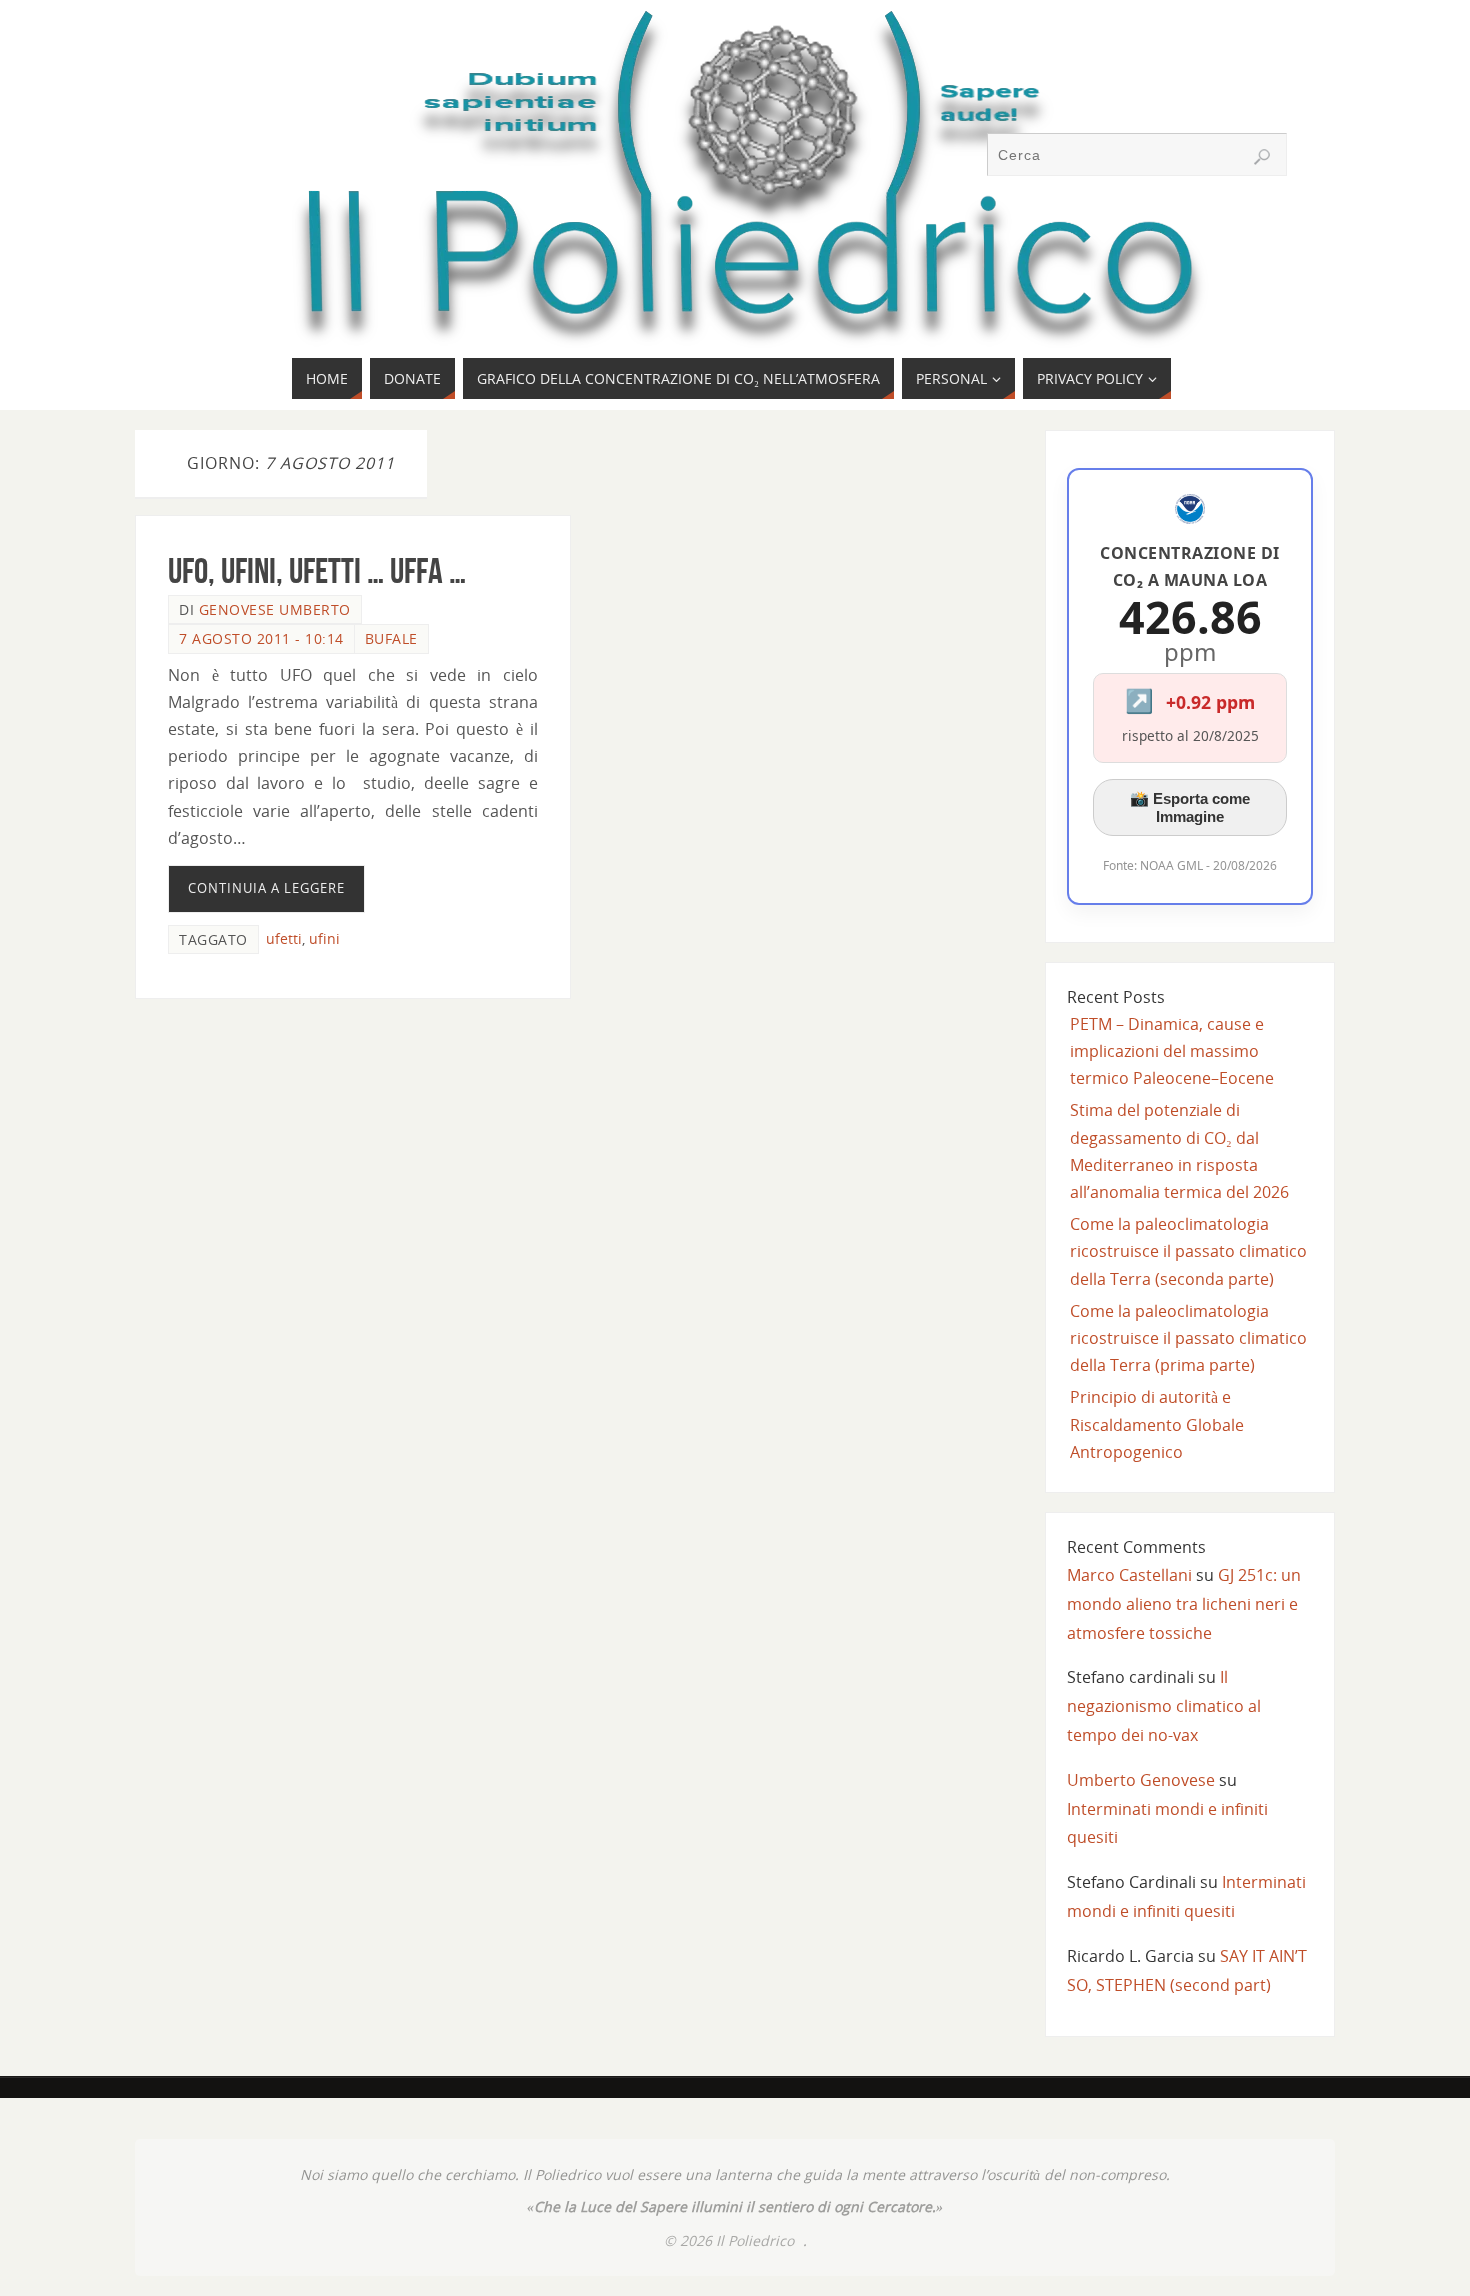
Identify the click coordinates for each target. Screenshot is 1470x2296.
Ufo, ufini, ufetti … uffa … (317, 570)
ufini (324, 938)
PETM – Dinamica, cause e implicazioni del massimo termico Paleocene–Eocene (1172, 1051)
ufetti (284, 938)
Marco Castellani (1129, 1575)
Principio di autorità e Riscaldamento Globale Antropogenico (1157, 1424)
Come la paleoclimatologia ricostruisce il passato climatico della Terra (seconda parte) (1188, 1251)
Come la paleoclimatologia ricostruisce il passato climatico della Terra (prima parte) (1188, 1338)
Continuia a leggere (266, 888)
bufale (391, 638)
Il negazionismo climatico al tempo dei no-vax (1164, 1706)
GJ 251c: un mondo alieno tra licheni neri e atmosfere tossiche (1184, 1604)
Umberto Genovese (1141, 1780)
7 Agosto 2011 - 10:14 (261, 638)
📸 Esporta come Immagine (1190, 807)
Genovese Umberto (275, 609)
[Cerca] (1262, 157)
